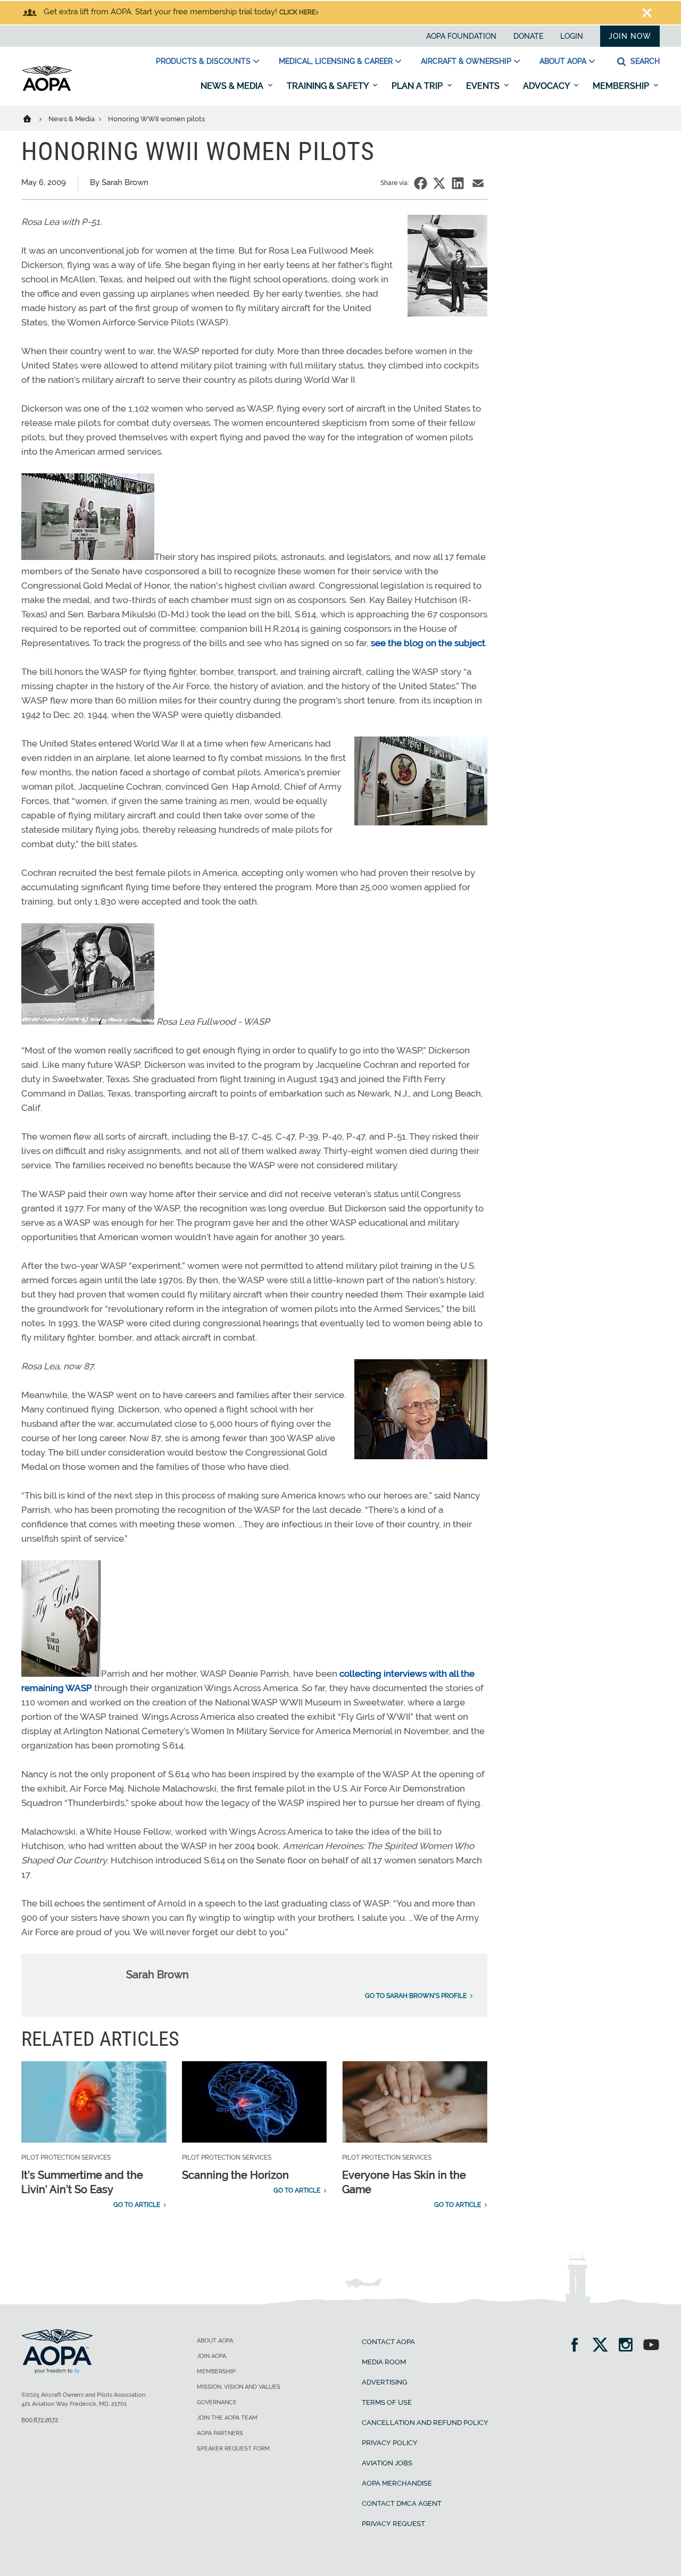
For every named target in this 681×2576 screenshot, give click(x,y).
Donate (528, 36)
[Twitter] (604, 2346)
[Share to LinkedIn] (458, 183)
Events (484, 86)
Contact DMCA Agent (402, 2503)
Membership (622, 86)
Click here (297, 12)
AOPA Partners (220, 2433)
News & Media (233, 86)
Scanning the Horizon (235, 2175)
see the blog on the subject (428, 643)
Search (644, 61)
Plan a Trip (418, 86)
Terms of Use (387, 2402)
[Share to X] (439, 183)
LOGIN (572, 36)
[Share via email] (478, 183)
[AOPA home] (47, 89)
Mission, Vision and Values (239, 2387)
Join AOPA (211, 2356)
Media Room (384, 2362)
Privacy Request (393, 2524)
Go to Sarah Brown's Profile (416, 1996)
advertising (384, 2382)
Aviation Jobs (387, 2463)
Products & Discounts (203, 61)
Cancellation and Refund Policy (425, 2423)
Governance (217, 2402)
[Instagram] (629, 2346)
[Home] (34, 118)
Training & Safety (329, 86)
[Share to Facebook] (421, 183)
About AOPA (563, 61)
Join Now (630, 36)
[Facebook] (578, 2346)
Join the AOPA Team (227, 2418)
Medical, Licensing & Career (336, 61)
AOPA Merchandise (397, 2483)
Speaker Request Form (233, 2449)
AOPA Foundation (461, 36)
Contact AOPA (388, 2342)
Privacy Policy (390, 2443)
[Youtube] (651, 2346)
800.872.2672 (40, 2420)
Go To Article (137, 2205)
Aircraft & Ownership (466, 61)
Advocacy (547, 86)
